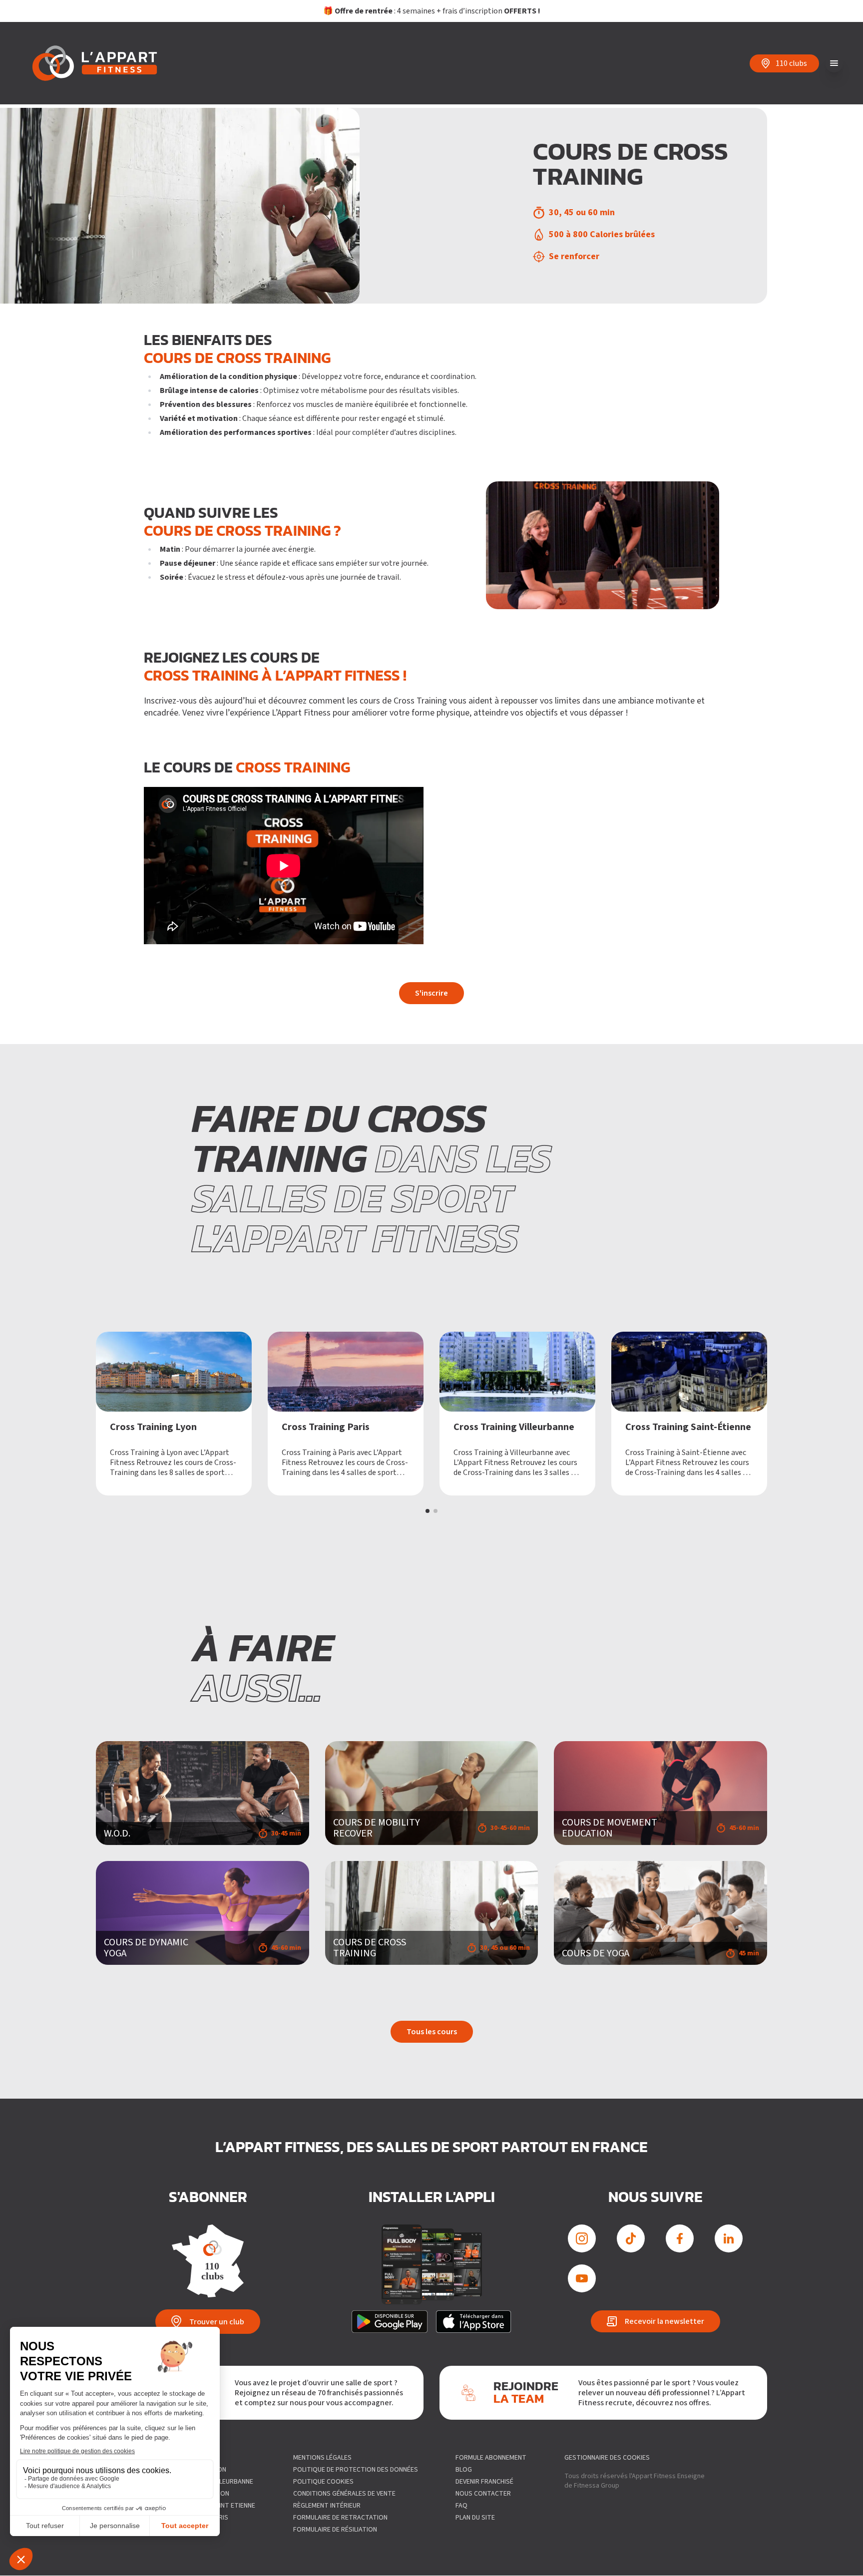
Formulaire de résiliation (335, 2530)
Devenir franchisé (484, 2482)
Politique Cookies (323, 2482)
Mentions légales (322, 2458)
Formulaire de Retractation (340, 2518)
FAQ (461, 2506)
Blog (464, 2470)
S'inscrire (431, 993)
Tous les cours (432, 2032)
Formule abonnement (491, 2458)
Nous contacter (483, 2494)
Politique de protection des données (356, 2470)
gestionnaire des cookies (607, 2458)
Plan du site (475, 2518)
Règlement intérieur (327, 2506)
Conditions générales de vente (344, 2494)
